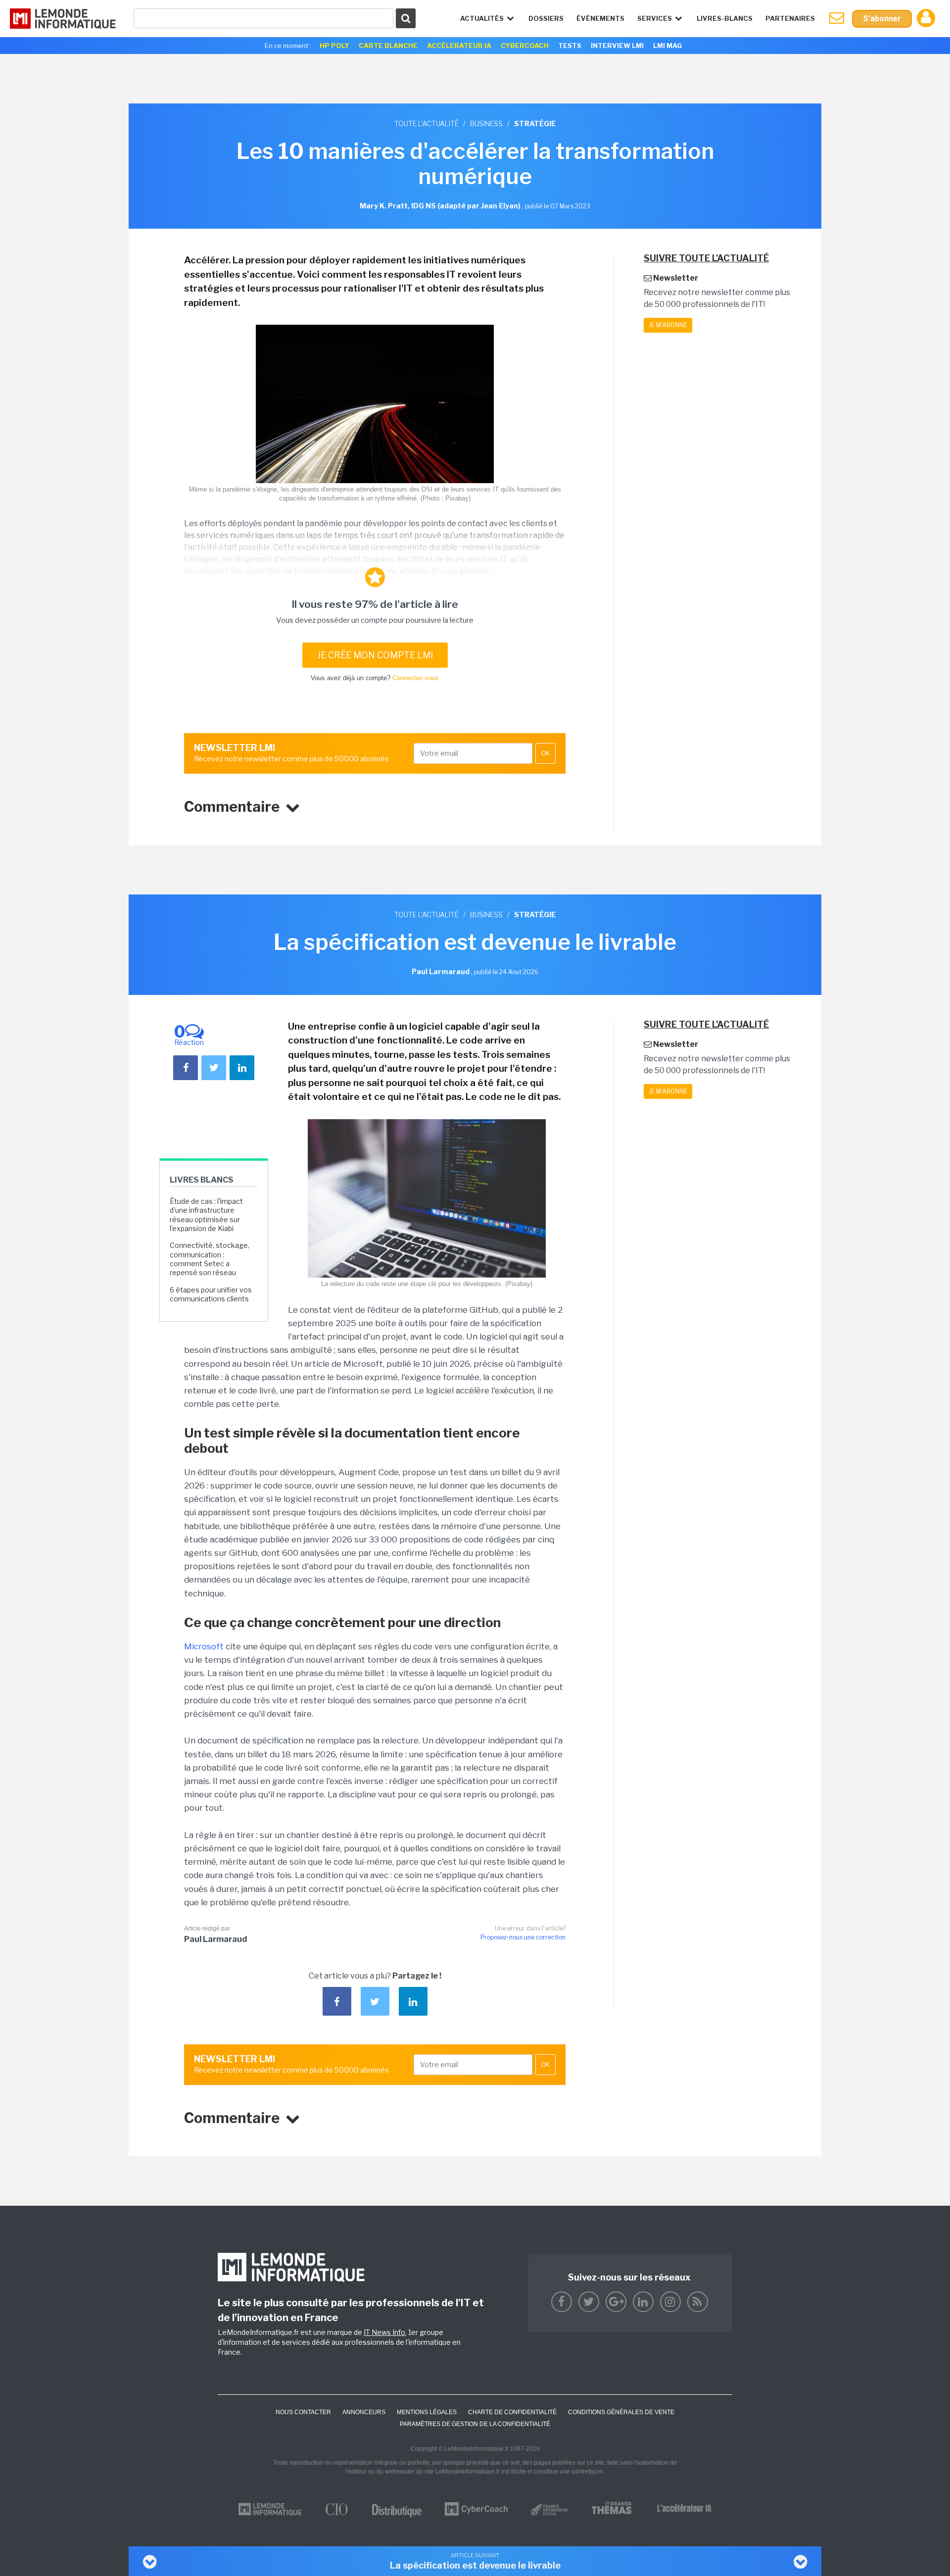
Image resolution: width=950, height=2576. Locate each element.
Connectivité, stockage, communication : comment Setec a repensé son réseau (210, 1259)
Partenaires (790, 18)
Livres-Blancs (725, 18)
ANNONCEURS (364, 2412)
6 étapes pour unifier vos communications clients (211, 1294)
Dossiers (546, 18)
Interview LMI (617, 46)
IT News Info (384, 2332)
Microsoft (204, 1646)
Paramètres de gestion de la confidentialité (475, 2424)
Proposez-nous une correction (523, 1937)
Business (486, 124)
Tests (570, 46)
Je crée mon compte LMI (375, 655)
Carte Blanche (388, 46)
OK (546, 753)
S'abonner (882, 19)
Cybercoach (525, 46)
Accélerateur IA (459, 46)
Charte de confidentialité (512, 2412)
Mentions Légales (427, 2412)
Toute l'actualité (427, 124)
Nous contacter (303, 2412)
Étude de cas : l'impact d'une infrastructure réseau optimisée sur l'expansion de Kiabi (206, 1215)
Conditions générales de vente (621, 2412)
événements (600, 18)
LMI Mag (667, 46)
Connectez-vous (416, 678)
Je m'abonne (668, 325)
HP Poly (334, 46)
